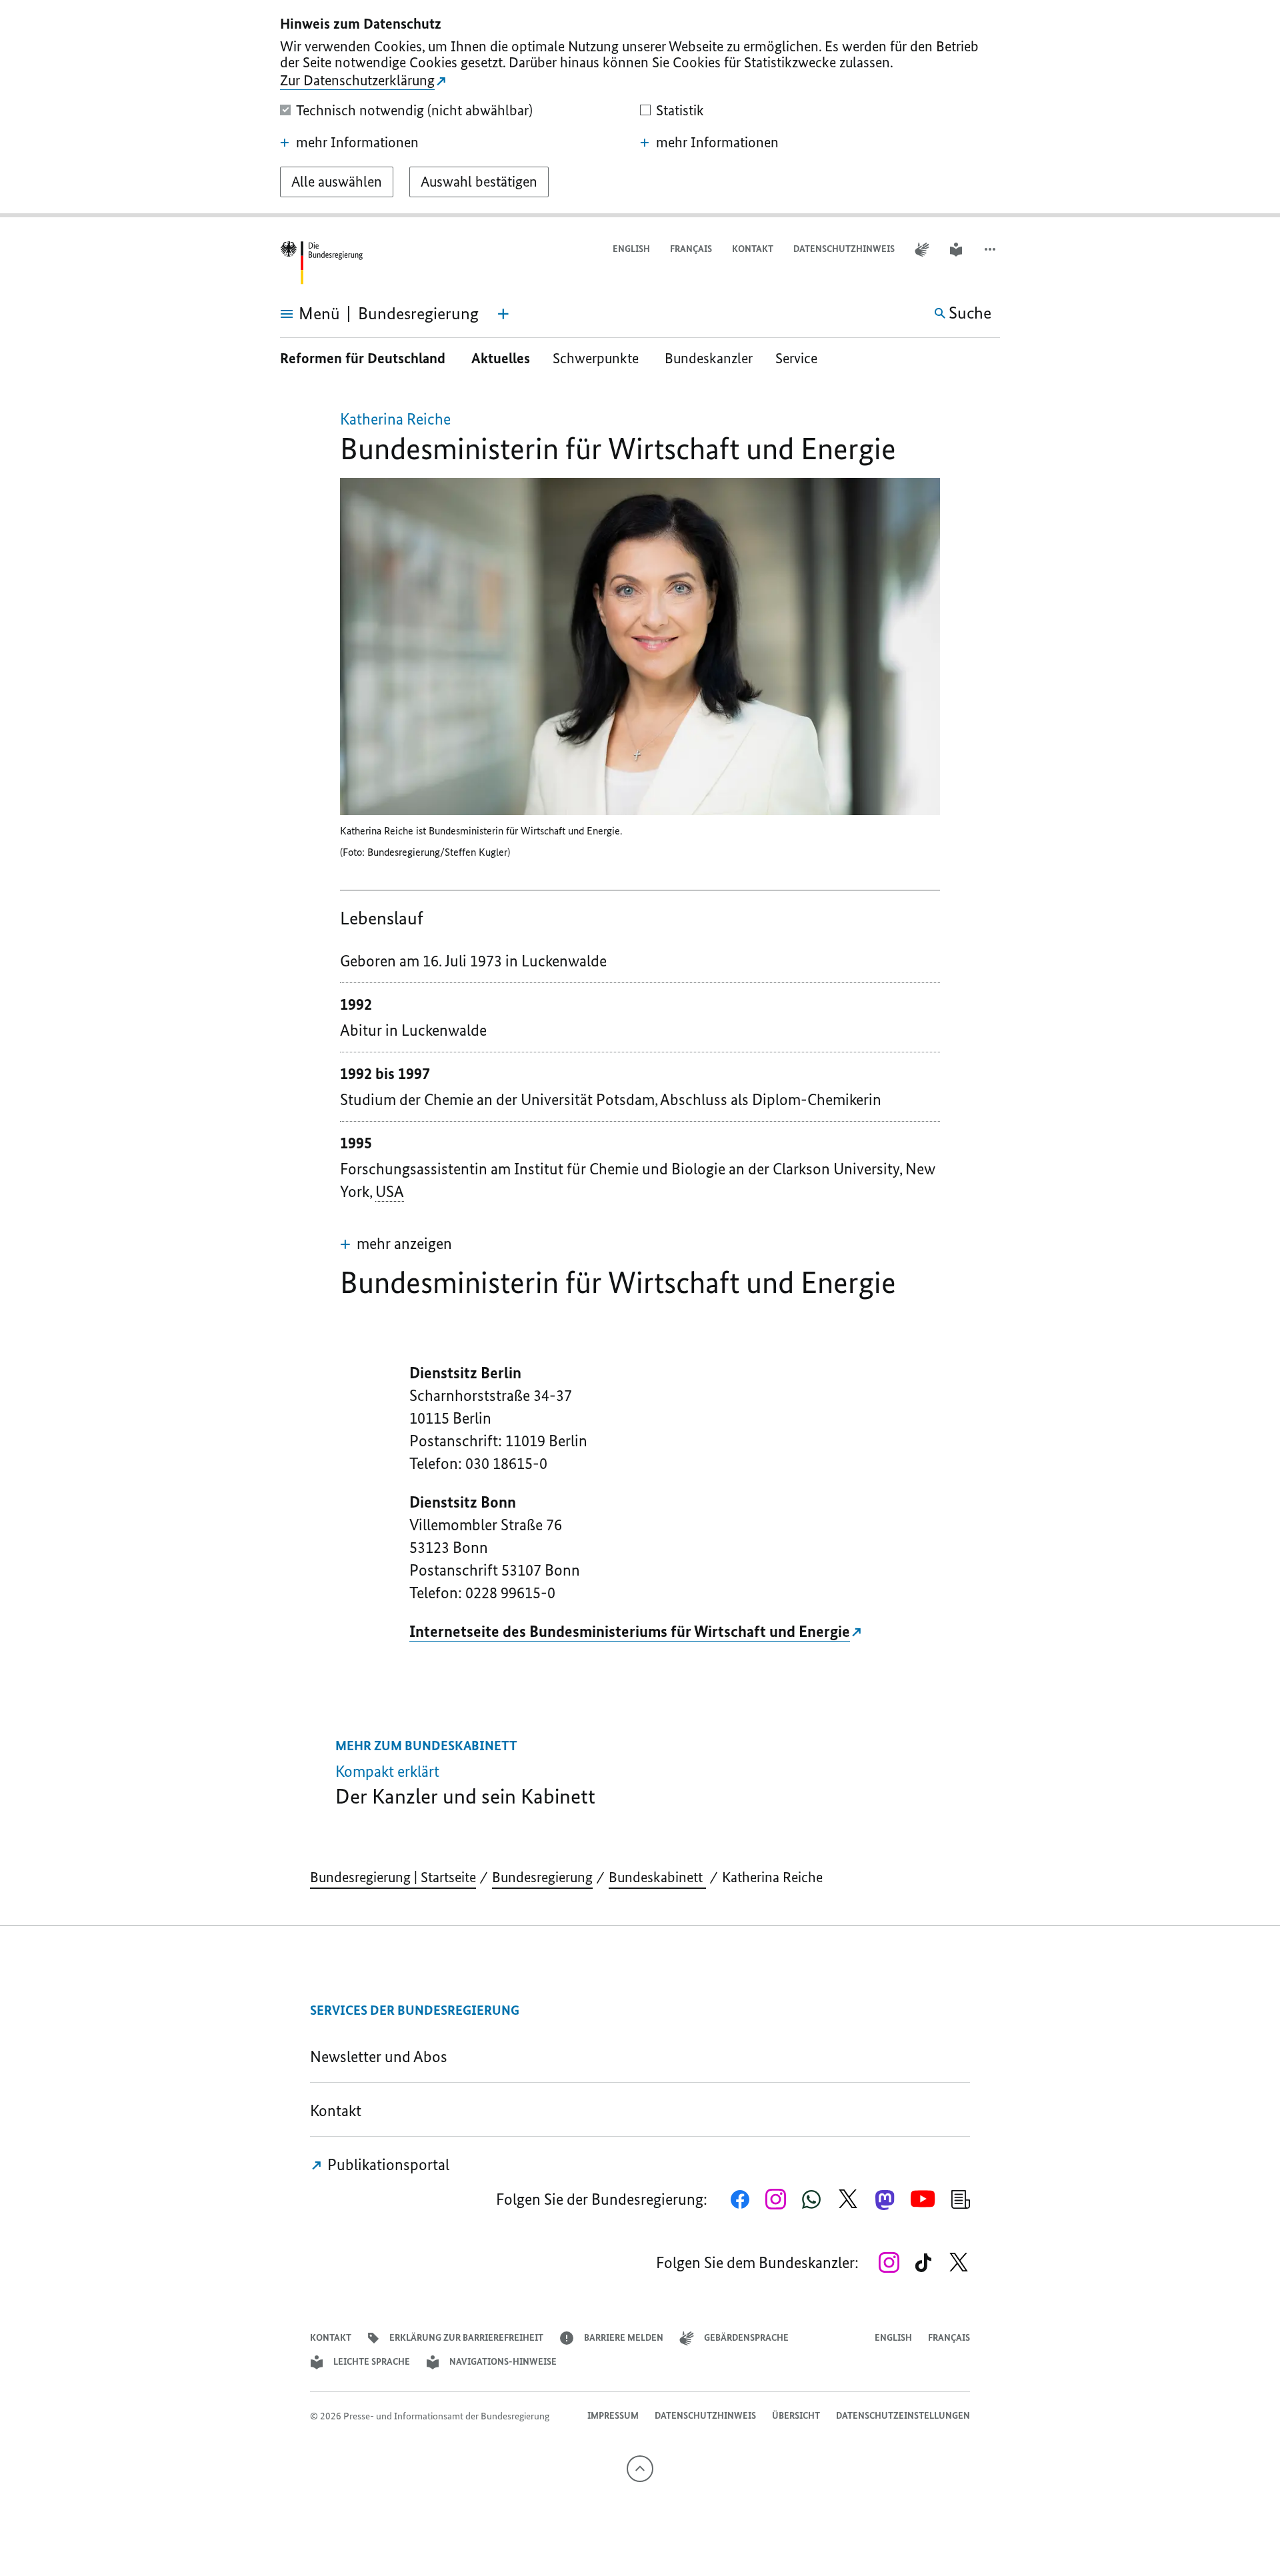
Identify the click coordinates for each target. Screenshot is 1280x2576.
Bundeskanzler (709, 358)
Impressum (613, 2416)
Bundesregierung (542, 1877)
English (631, 249)
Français (691, 249)
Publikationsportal (387, 2164)
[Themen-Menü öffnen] (503, 314)
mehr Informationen (357, 143)
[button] (991, 250)
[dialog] (640, 109)
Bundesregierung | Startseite (393, 1877)
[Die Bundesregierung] (321, 263)
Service (801, 358)
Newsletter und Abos (382, 2056)
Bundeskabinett (657, 1877)
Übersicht (796, 2416)
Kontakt (753, 249)
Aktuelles (501, 358)
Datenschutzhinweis (844, 249)
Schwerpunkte (597, 358)
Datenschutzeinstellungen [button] (903, 2416)
